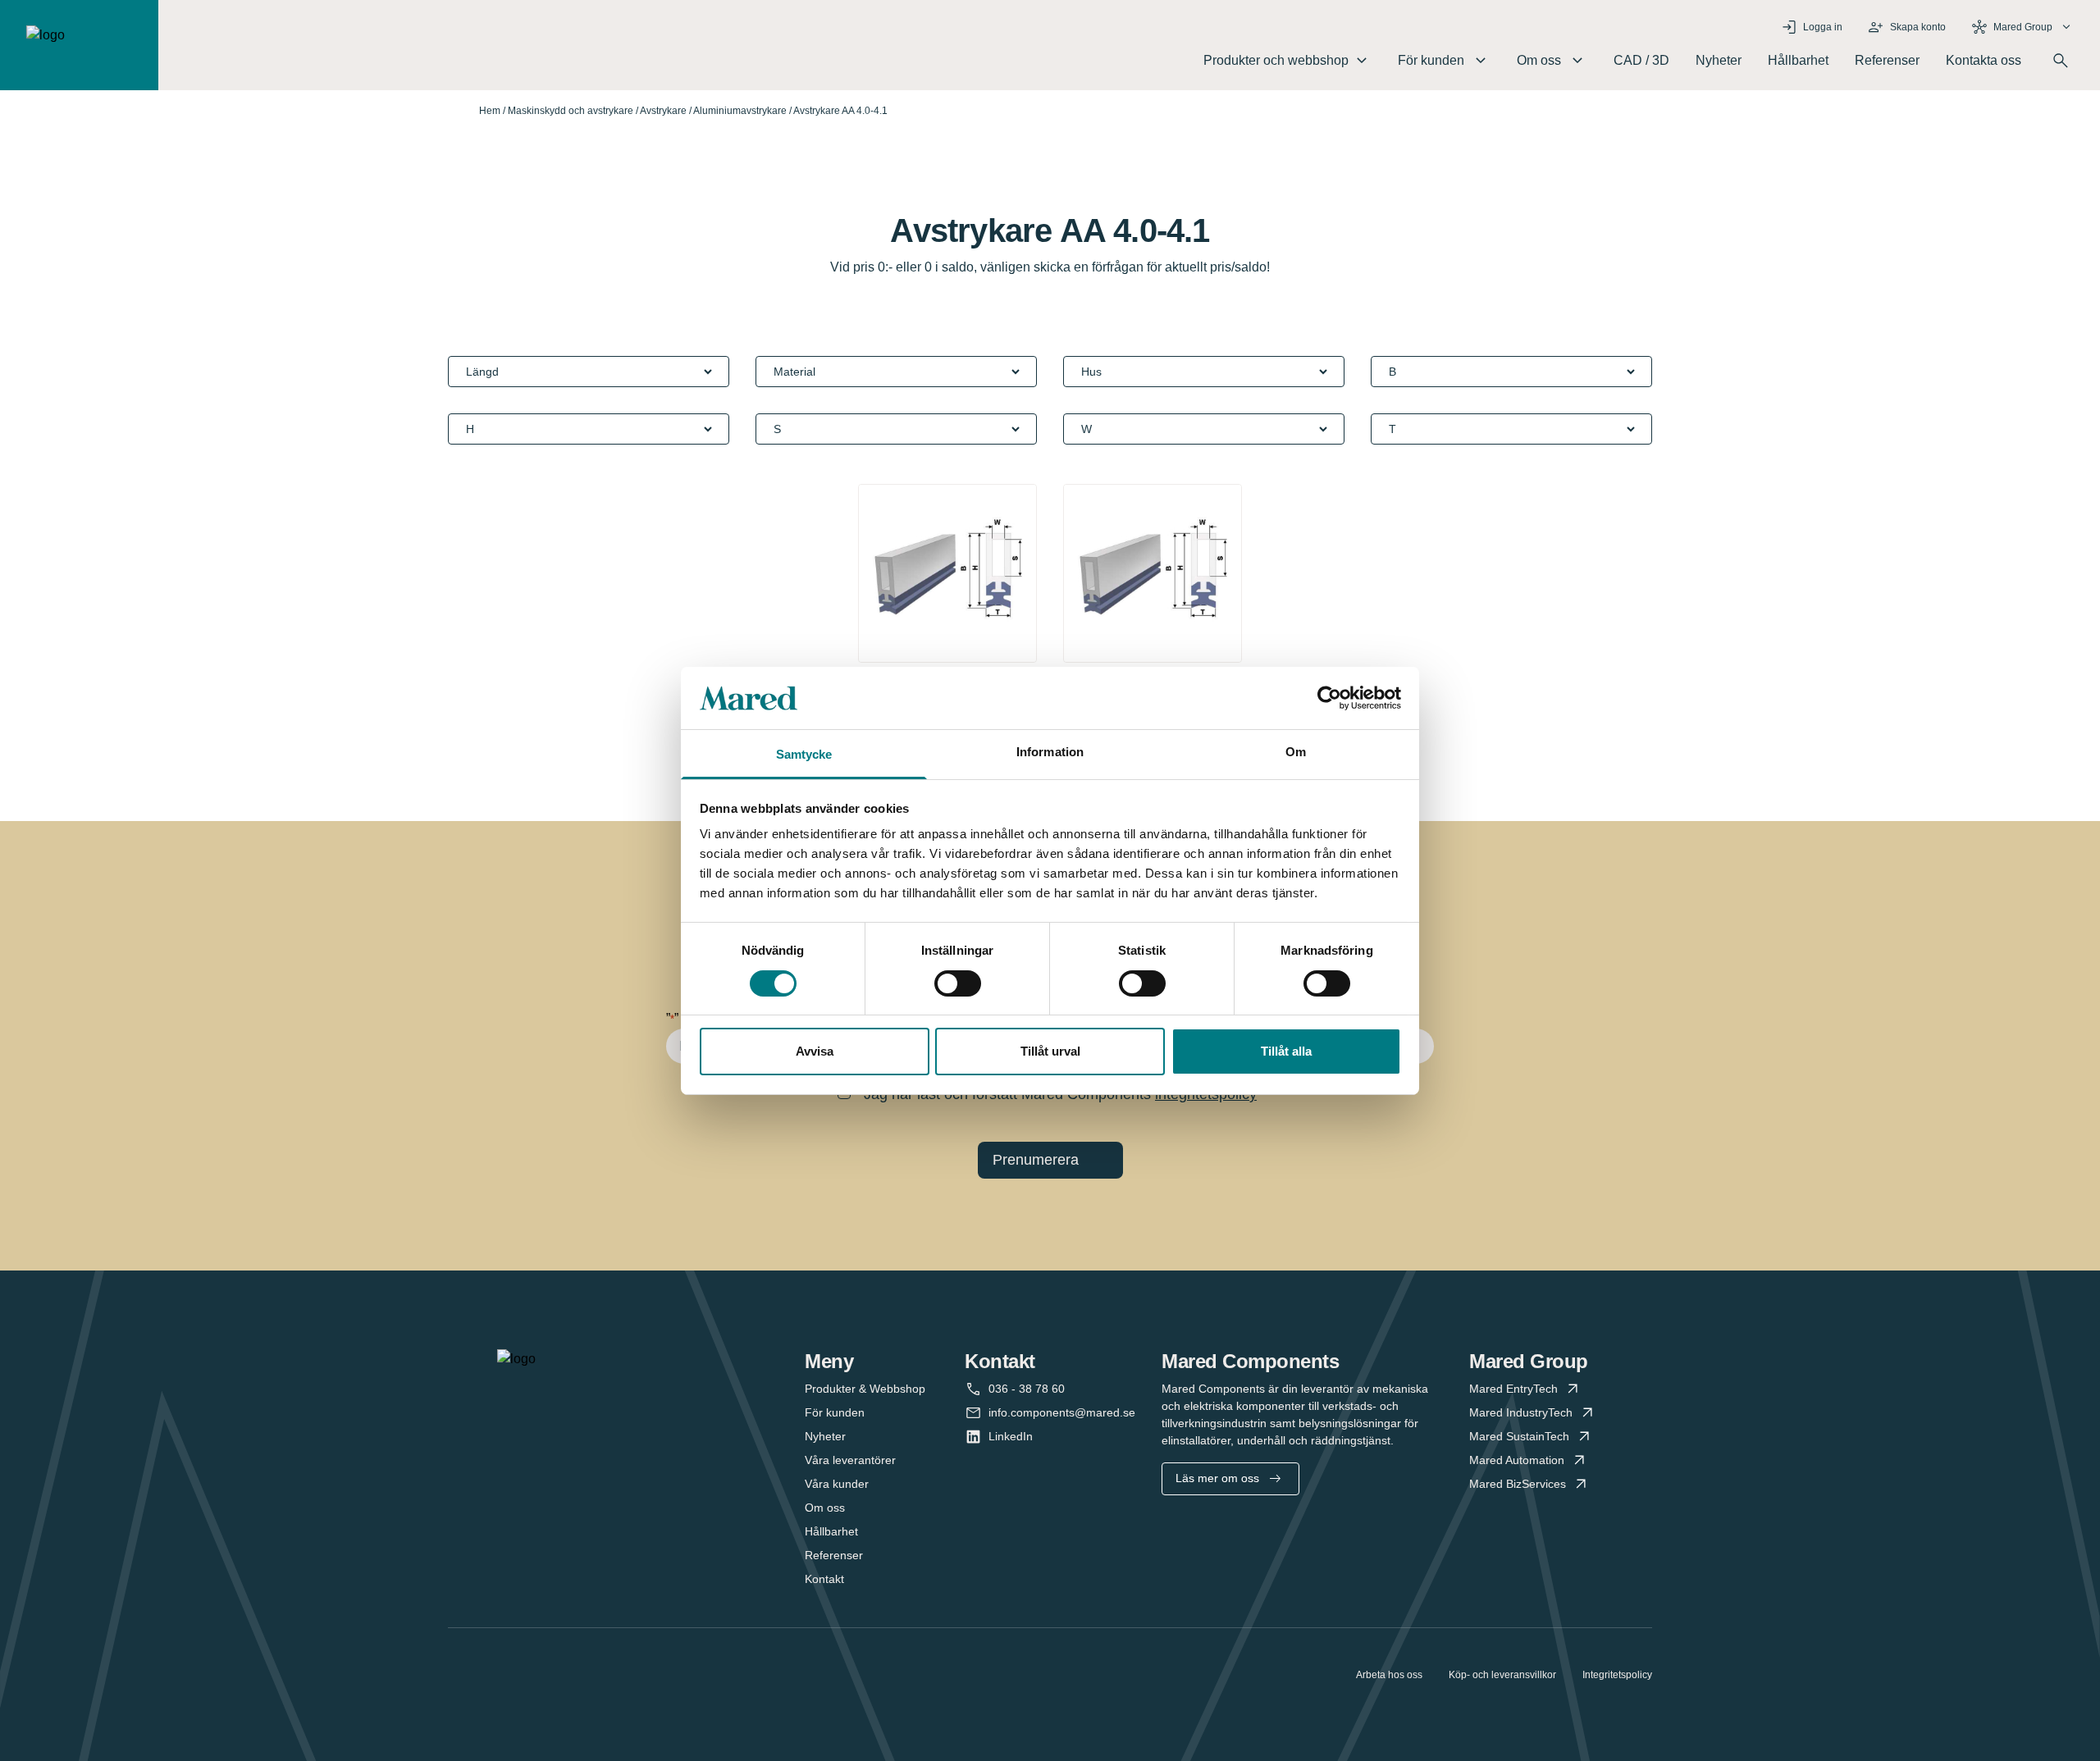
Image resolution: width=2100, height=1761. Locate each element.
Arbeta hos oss (1389, 1675)
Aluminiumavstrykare (740, 111)
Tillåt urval (1050, 1051)
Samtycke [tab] (804, 754)
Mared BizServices (1518, 1484)
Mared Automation (1517, 1460)
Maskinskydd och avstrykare (571, 111)
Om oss (825, 1508)
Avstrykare (663, 111)
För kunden (835, 1412)
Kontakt (824, 1579)
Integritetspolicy (1617, 1675)
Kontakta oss (1984, 60)
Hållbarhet (1798, 60)
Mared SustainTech (1519, 1436)
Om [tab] (1296, 752)
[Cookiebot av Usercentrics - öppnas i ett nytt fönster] (1329, 698)
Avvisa (815, 1051)
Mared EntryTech (1513, 1389)
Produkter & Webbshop (865, 1389)
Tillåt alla (1286, 1051)
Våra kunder (837, 1484)
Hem (490, 111)
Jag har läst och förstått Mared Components (1060, 1094)
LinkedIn (1011, 1436)
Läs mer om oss (1217, 1478)
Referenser (1887, 60)
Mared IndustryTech (1521, 1412)
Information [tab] (1050, 752)
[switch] (958, 983)
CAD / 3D (1641, 60)
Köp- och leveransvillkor (1502, 1675)
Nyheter (1719, 60)
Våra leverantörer (850, 1460)
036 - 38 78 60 (1027, 1389)
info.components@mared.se (1062, 1412)
